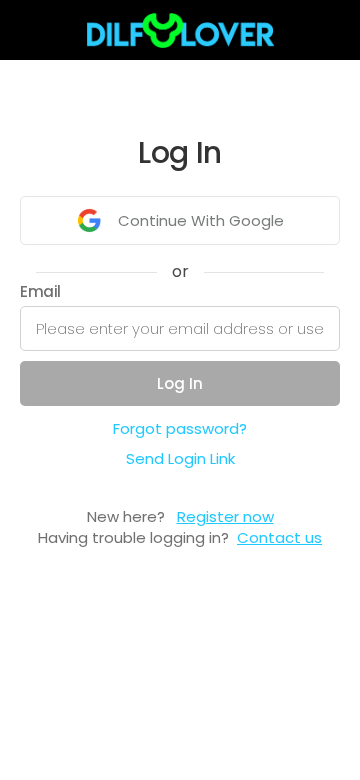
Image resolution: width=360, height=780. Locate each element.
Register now (225, 516)
